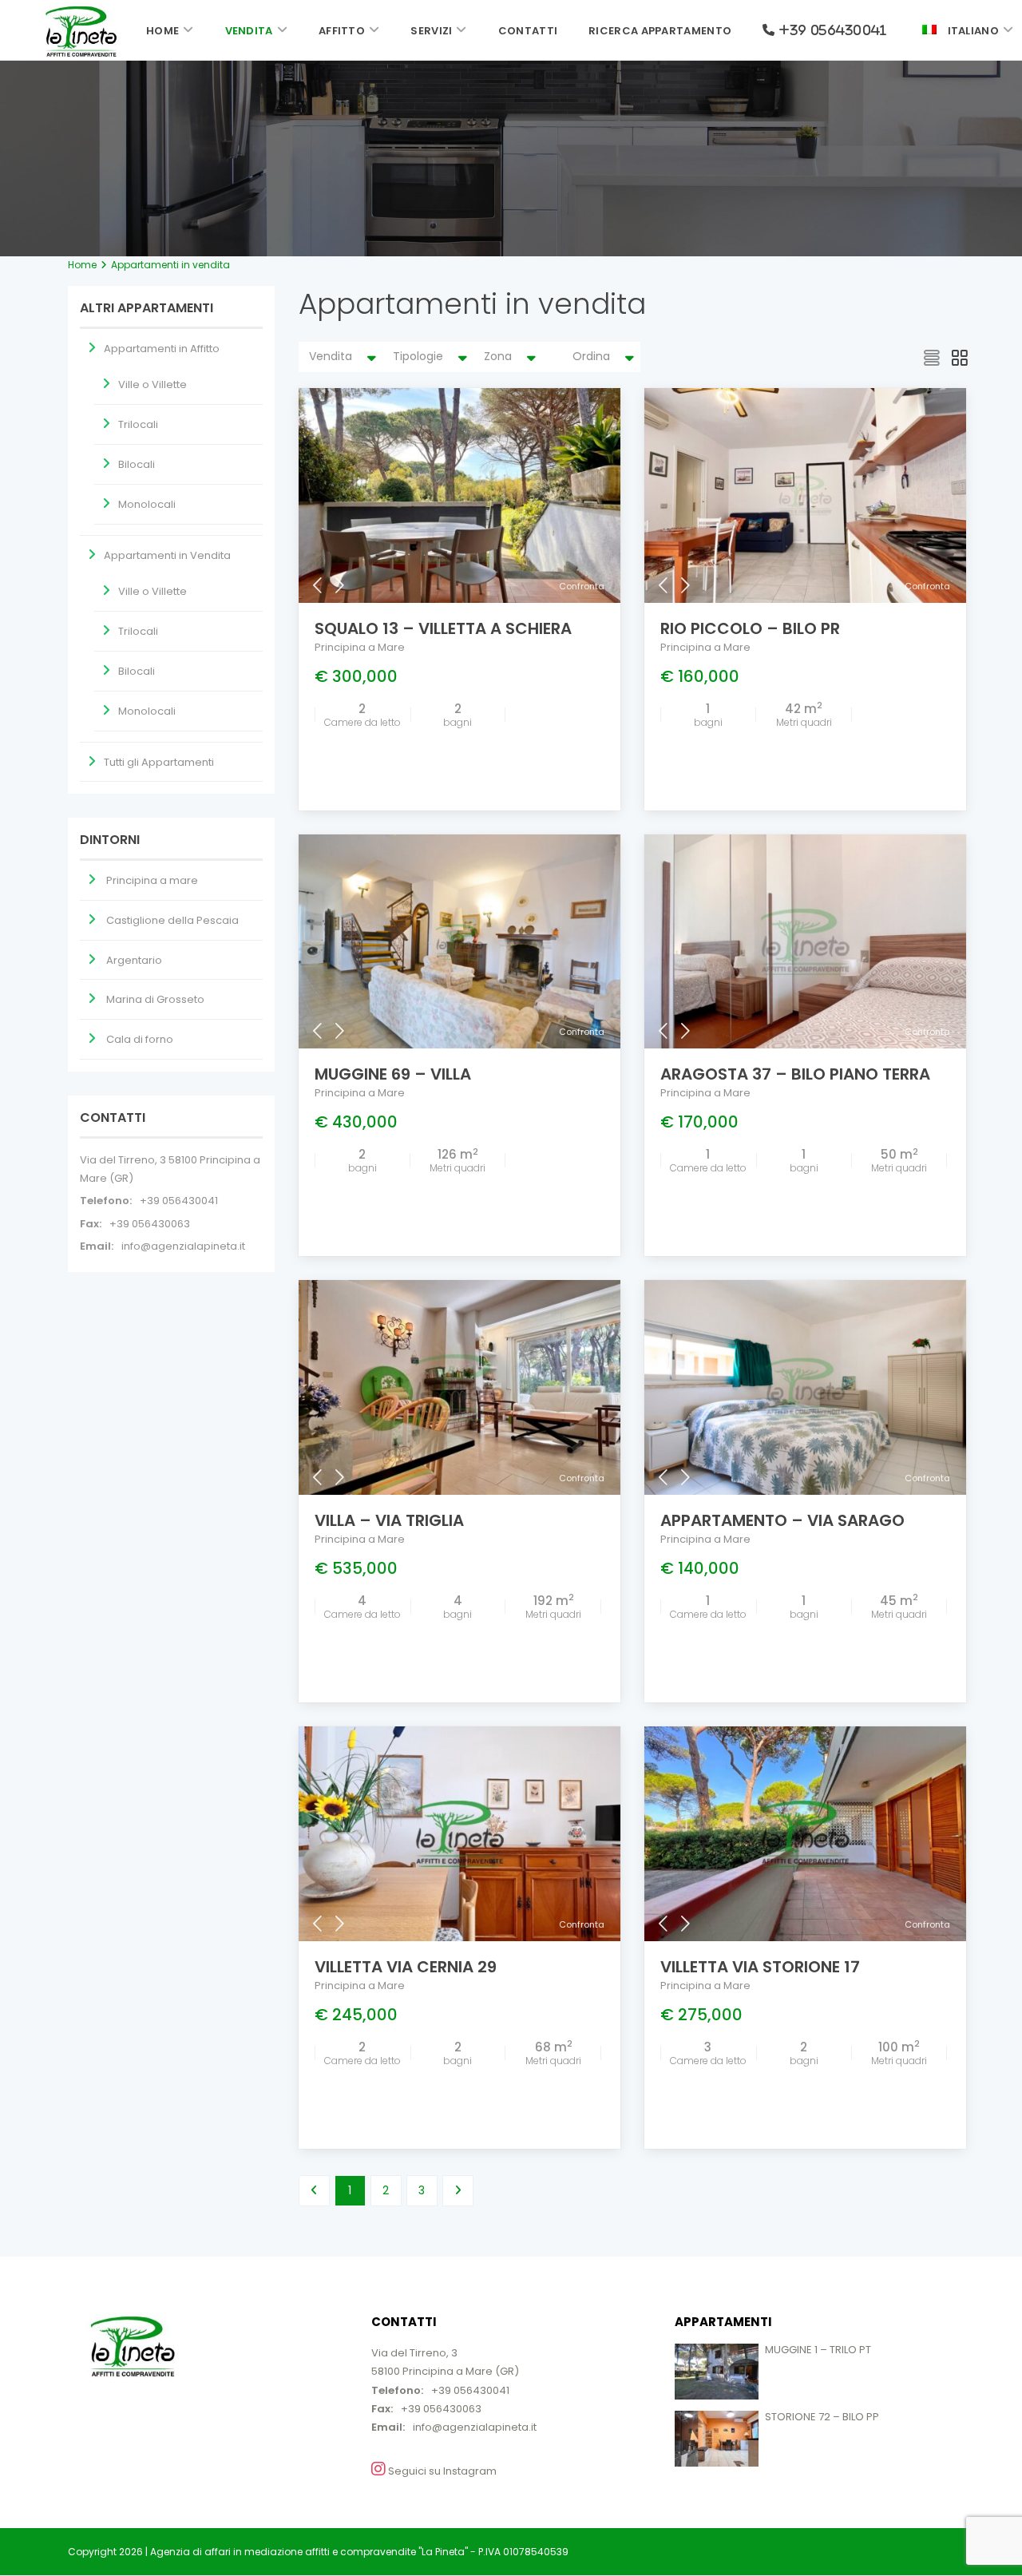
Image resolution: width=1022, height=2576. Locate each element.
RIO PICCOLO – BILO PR (750, 628)
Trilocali (138, 424)
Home (162, 31)
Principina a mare (152, 880)
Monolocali (147, 504)
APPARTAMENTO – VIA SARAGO (782, 1520)
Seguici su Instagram (441, 2471)
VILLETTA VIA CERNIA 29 (406, 1967)
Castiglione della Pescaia (172, 920)
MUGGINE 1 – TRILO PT (818, 2350)
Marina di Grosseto (155, 999)
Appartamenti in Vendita (167, 555)
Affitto (342, 31)
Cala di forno (140, 1039)
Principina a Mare (360, 647)
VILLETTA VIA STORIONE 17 (760, 1967)
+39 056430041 (179, 1201)
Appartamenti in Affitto (162, 349)
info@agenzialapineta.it (183, 1246)
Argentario (134, 960)
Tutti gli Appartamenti (159, 762)
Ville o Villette (153, 384)
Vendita (249, 31)
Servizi (431, 31)
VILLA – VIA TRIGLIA (389, 1520)
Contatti (528, 31)
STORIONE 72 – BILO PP (822, 2417)
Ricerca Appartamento (660, 31)
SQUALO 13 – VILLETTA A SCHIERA (443, 628)
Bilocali (137, 464)
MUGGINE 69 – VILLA (393, 1074)
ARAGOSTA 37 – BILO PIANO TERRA (795, 1074)
